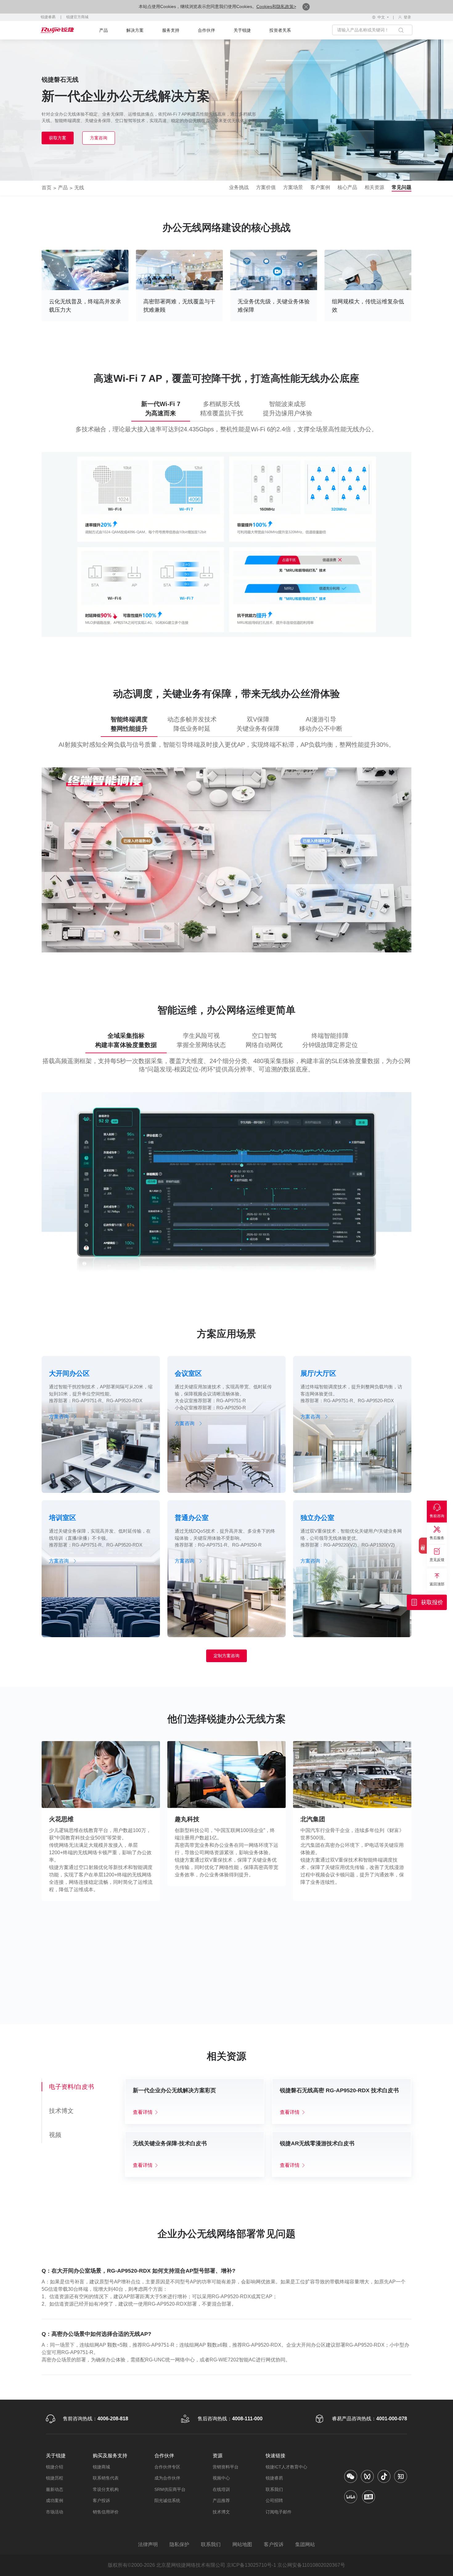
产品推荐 (221, 2500)
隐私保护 (179, 2544)
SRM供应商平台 (170, 2489)
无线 (79, 188)
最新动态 (55, 2489)
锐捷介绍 (55, 2467)
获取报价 (432, 1602)
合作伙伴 (206, 30)
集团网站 (305, 2544)
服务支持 (171, 30)
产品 (104, 30)
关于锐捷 (242, 30)
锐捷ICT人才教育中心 (286, 2467)
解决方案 (135, 30)
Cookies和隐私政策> (276, 6)
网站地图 (242, 2544)
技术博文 (221, 2512)
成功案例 (55, 2500)
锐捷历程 (55, 2478)
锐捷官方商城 (77, 17)
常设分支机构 (106, 2489)
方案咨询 (99, 138)
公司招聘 (274, 2500)
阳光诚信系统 (167, 2500)
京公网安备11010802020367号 (311, 2565)
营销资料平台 (226, 2467)
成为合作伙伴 (167, 2478)
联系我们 (274, 2489)
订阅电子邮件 (279, 2512)
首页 (47, 188)
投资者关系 (280, 30)
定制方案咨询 (226, 1656)
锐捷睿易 (48, 17)
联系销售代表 (106, 2478)
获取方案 (58, 138)
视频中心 (221, 2478)
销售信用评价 (106, 2512)
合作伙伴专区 (167, 2467)
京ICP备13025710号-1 (251, 2565)
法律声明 (148, 2544)
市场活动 (55, 2512)
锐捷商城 (101, 2467)
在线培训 (221, 2489)
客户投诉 (101, 2500)
